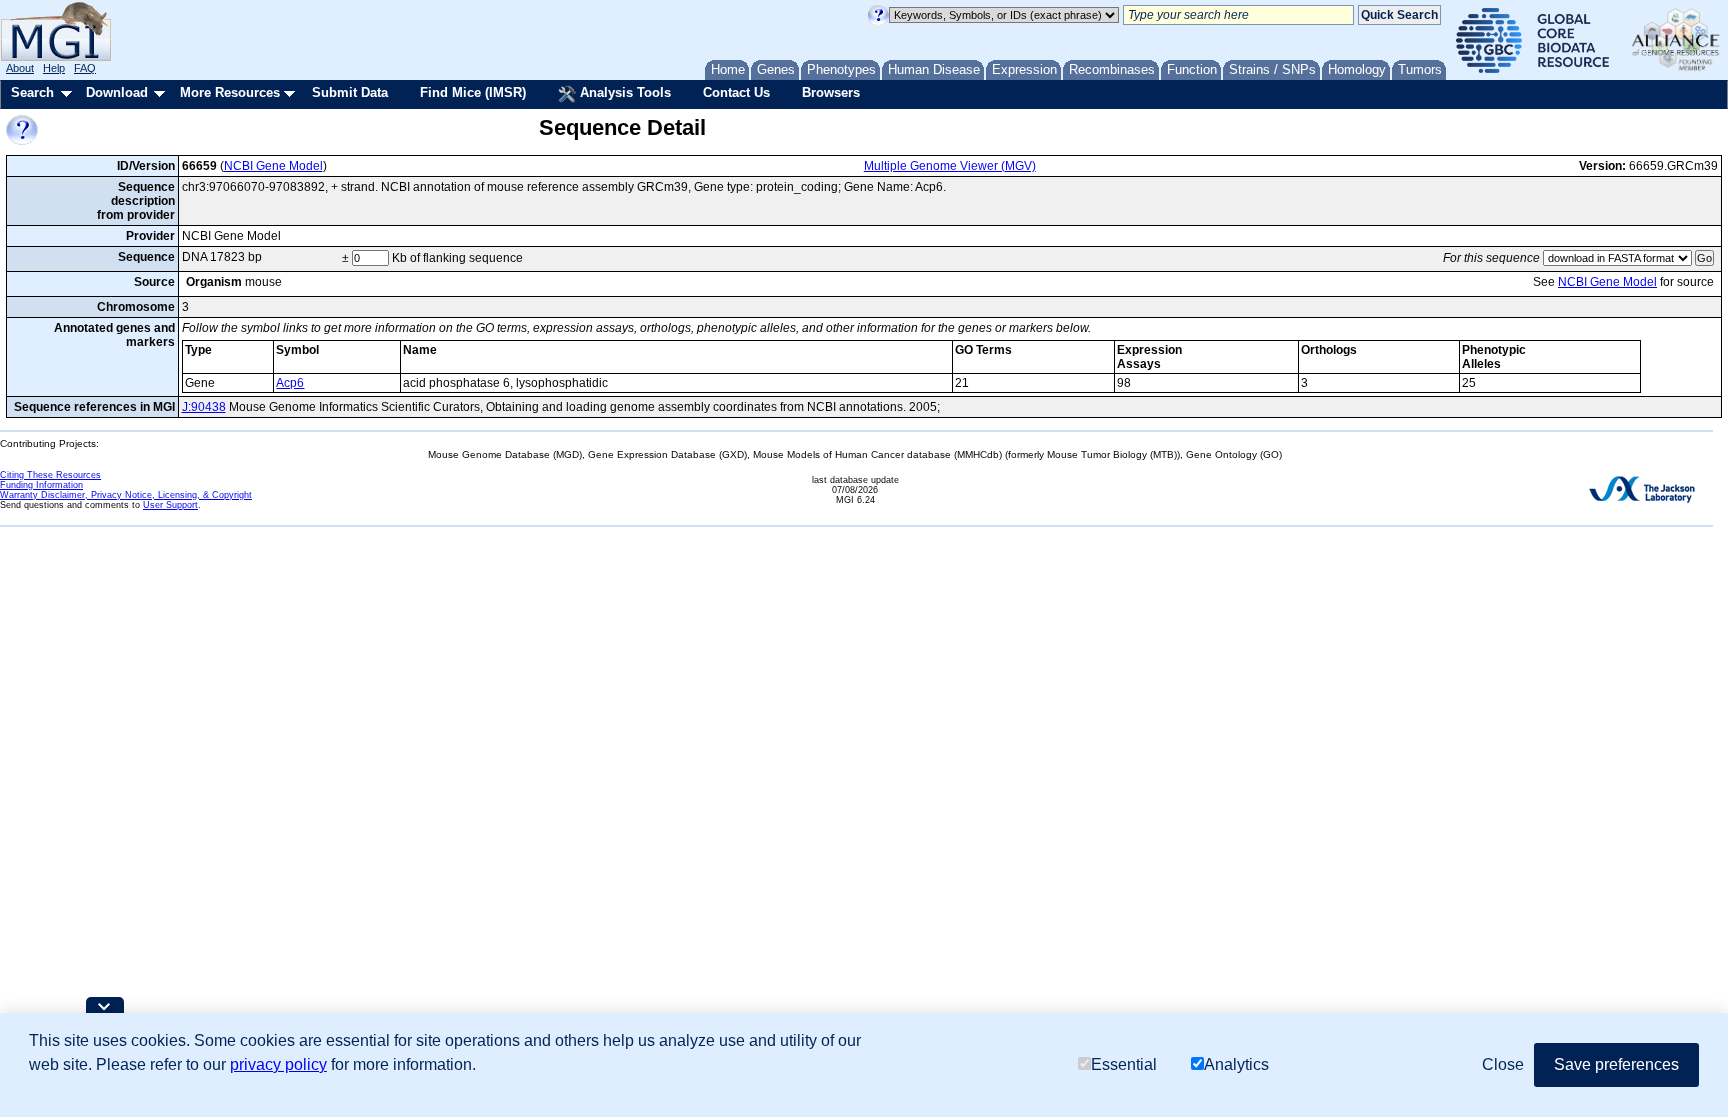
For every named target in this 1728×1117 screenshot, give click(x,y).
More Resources (230, 92)
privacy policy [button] (278, 1064)
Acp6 (290, 383)
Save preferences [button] (1616, 1064)
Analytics (1236, 1064)
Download (117, 92)
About (20, 68)
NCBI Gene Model (273, 166)
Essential (1124, 1064)
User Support (170, 505)
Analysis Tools (623, 92)
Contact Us (736, 92)
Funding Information (41, 485)
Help (54, 68)
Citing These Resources (50, 475)
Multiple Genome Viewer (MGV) (950, 166)
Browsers (831, 92)
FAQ (85, 68)
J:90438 (204, 407)
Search (32, 92)
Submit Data (350, 92)
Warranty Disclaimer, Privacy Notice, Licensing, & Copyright (126, 495)
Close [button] (1503, 1064)
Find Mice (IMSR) (473, 92)
